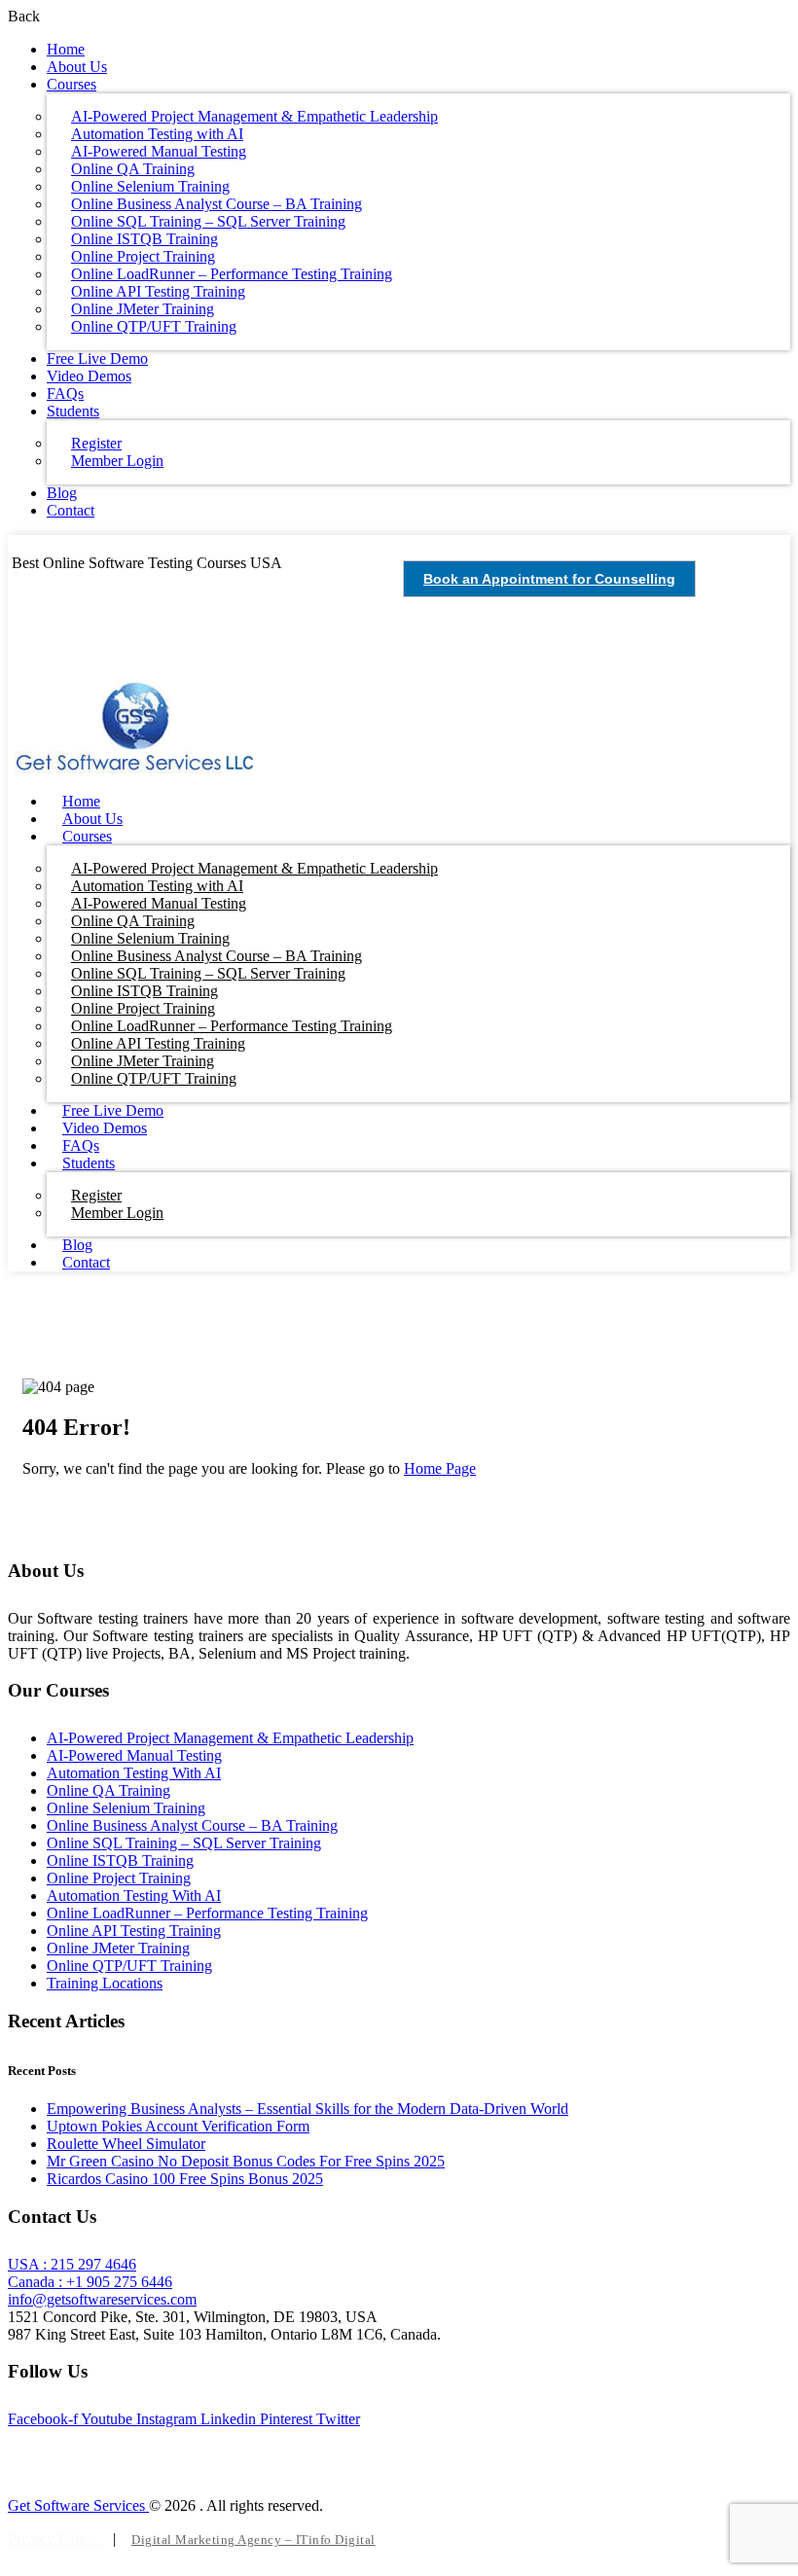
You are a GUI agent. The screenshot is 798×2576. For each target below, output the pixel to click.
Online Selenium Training (126, 1808)
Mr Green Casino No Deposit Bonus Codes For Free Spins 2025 (246, 2161)
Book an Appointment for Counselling (549, 579)
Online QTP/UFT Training (154, 326)
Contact (71, 510)
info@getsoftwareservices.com (102, 2299)
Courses (72, 84)
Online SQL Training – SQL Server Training (184, 1843)
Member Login (117, 461)
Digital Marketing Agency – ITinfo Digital (254, 2540)
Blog (62, 493)
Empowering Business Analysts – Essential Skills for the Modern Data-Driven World (308, 2109)
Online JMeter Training (118, 1948)
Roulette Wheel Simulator (126, 2144)
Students (73, 411)
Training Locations (105, 1983)
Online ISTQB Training (120, 1860)
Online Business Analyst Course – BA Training (192, 1825)
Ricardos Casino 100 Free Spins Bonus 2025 (185, 2179)
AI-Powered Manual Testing (134, 1755)
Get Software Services (78, 2505)
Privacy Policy (54, 2539)
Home (66, 49)
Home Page (440, 1468)
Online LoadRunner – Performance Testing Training (207, 1913)
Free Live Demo (97, 358)
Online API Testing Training (134, 1931)
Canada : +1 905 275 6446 (90, 2282)
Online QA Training (109, 1790)
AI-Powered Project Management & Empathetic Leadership (230, 1738)
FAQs (65, 394)
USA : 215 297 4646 (72, 2264)
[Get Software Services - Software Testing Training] (135, 768)
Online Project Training (119, 1878)
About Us (77, 67)
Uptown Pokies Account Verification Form (178, 2126)
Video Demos (89, 376)
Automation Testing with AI (134, 1773)
